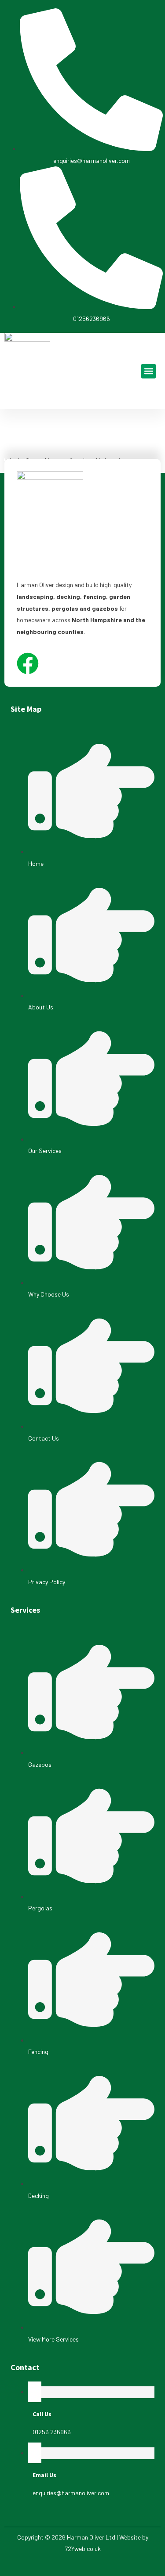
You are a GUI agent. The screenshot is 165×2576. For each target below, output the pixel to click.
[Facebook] (28, 663)
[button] (148, 371)
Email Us (44, 2475)
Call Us (42, 2414)
